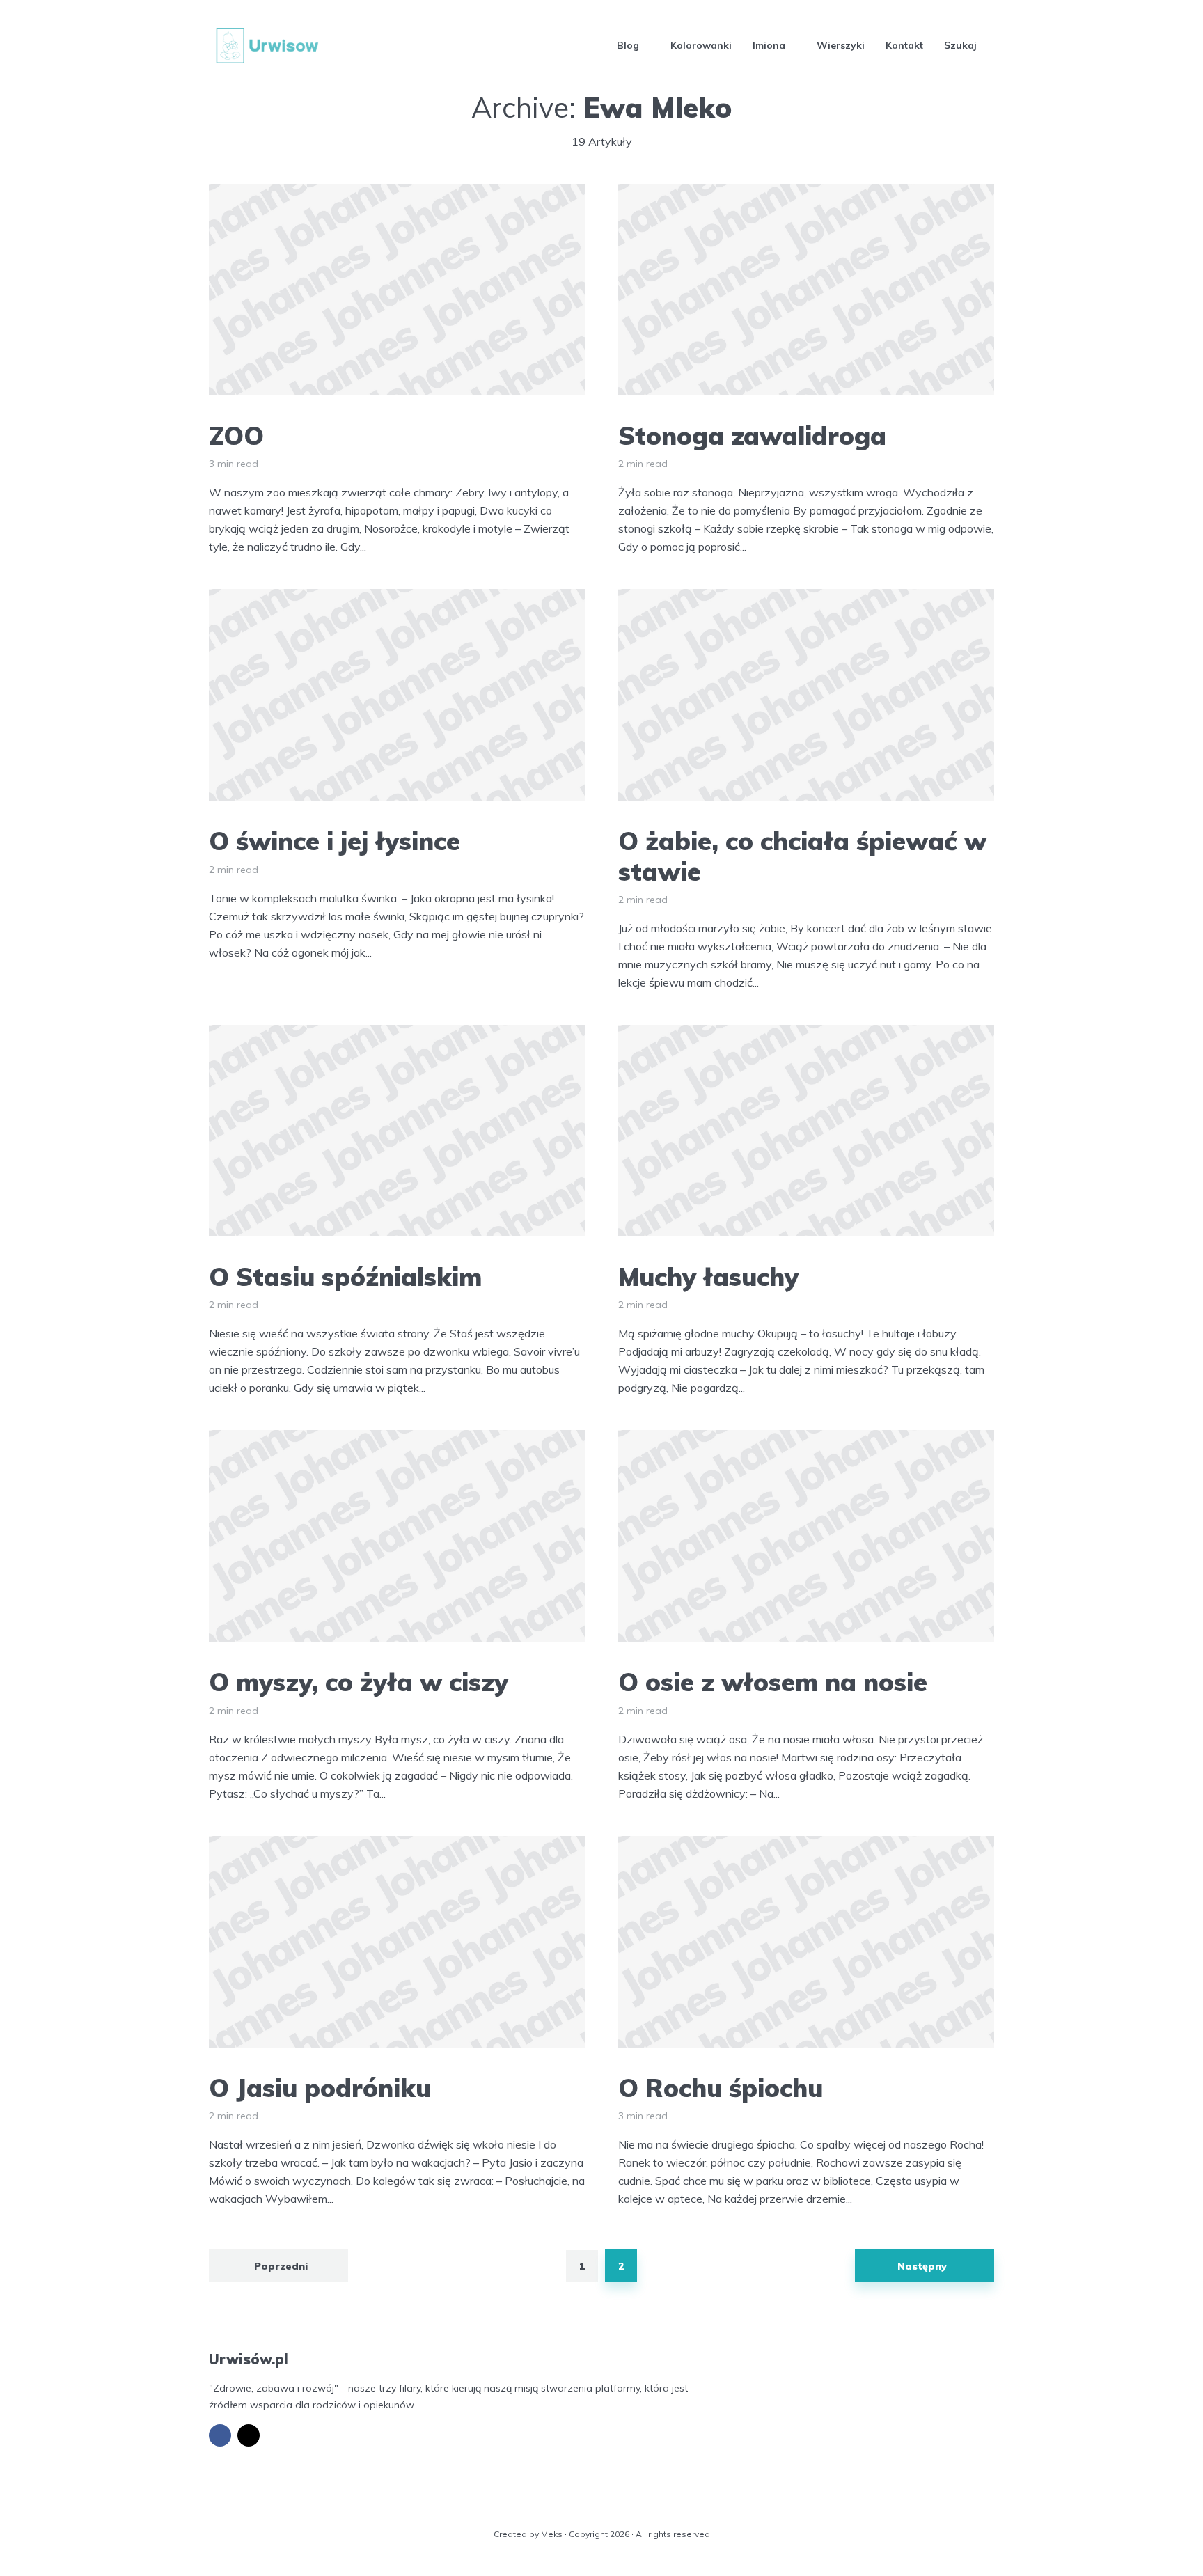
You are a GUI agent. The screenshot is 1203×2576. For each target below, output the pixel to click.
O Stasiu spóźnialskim (345, 1277)
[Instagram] (249, 2435)
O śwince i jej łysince (335, 841)
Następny (922, 2266)
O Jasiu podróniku (320, 2088)
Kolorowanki (701, 45)
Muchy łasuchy (708, 1277)
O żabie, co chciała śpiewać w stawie (802, 856)
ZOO (236, 435)
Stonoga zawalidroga (752, 435)
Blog (628, 45)
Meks (552, 2534)
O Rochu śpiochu (721, 2088)
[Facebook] (220, 2435)
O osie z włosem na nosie (773, 1682)
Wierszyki (841, 45)
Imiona (769, 45)
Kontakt (904, 45)
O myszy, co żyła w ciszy (359, 1682)
